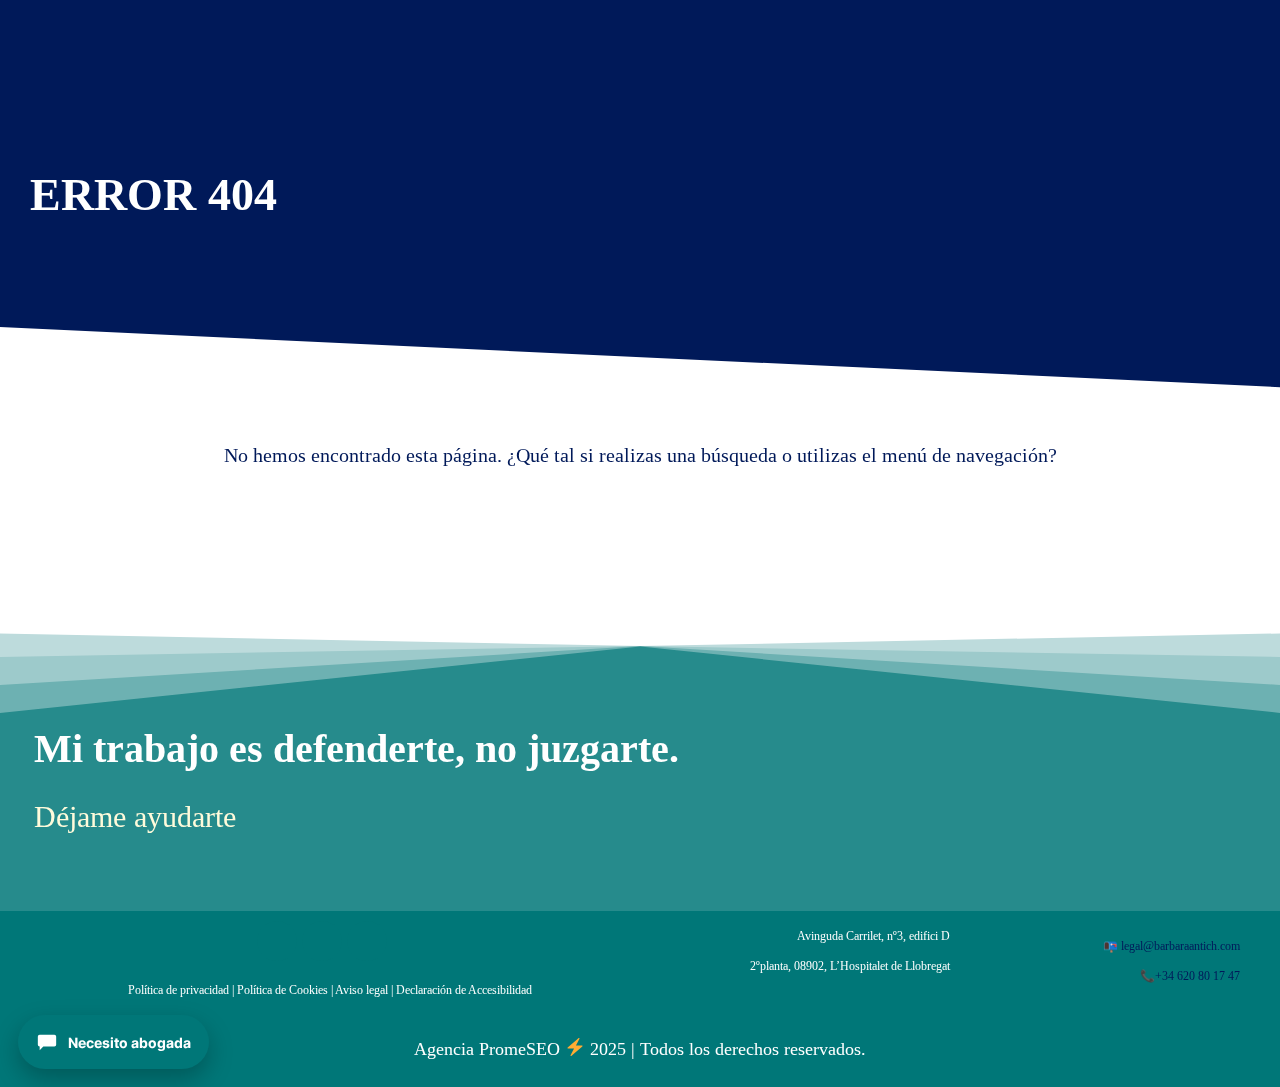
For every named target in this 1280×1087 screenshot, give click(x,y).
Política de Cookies (282, 990)
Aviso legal (361, 990)
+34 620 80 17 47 (1197, 976)
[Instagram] (277, 941)
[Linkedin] (322, 941)
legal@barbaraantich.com (1180, 946)
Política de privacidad (178, 990)
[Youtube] (367, 941)
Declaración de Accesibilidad (464, 990)
